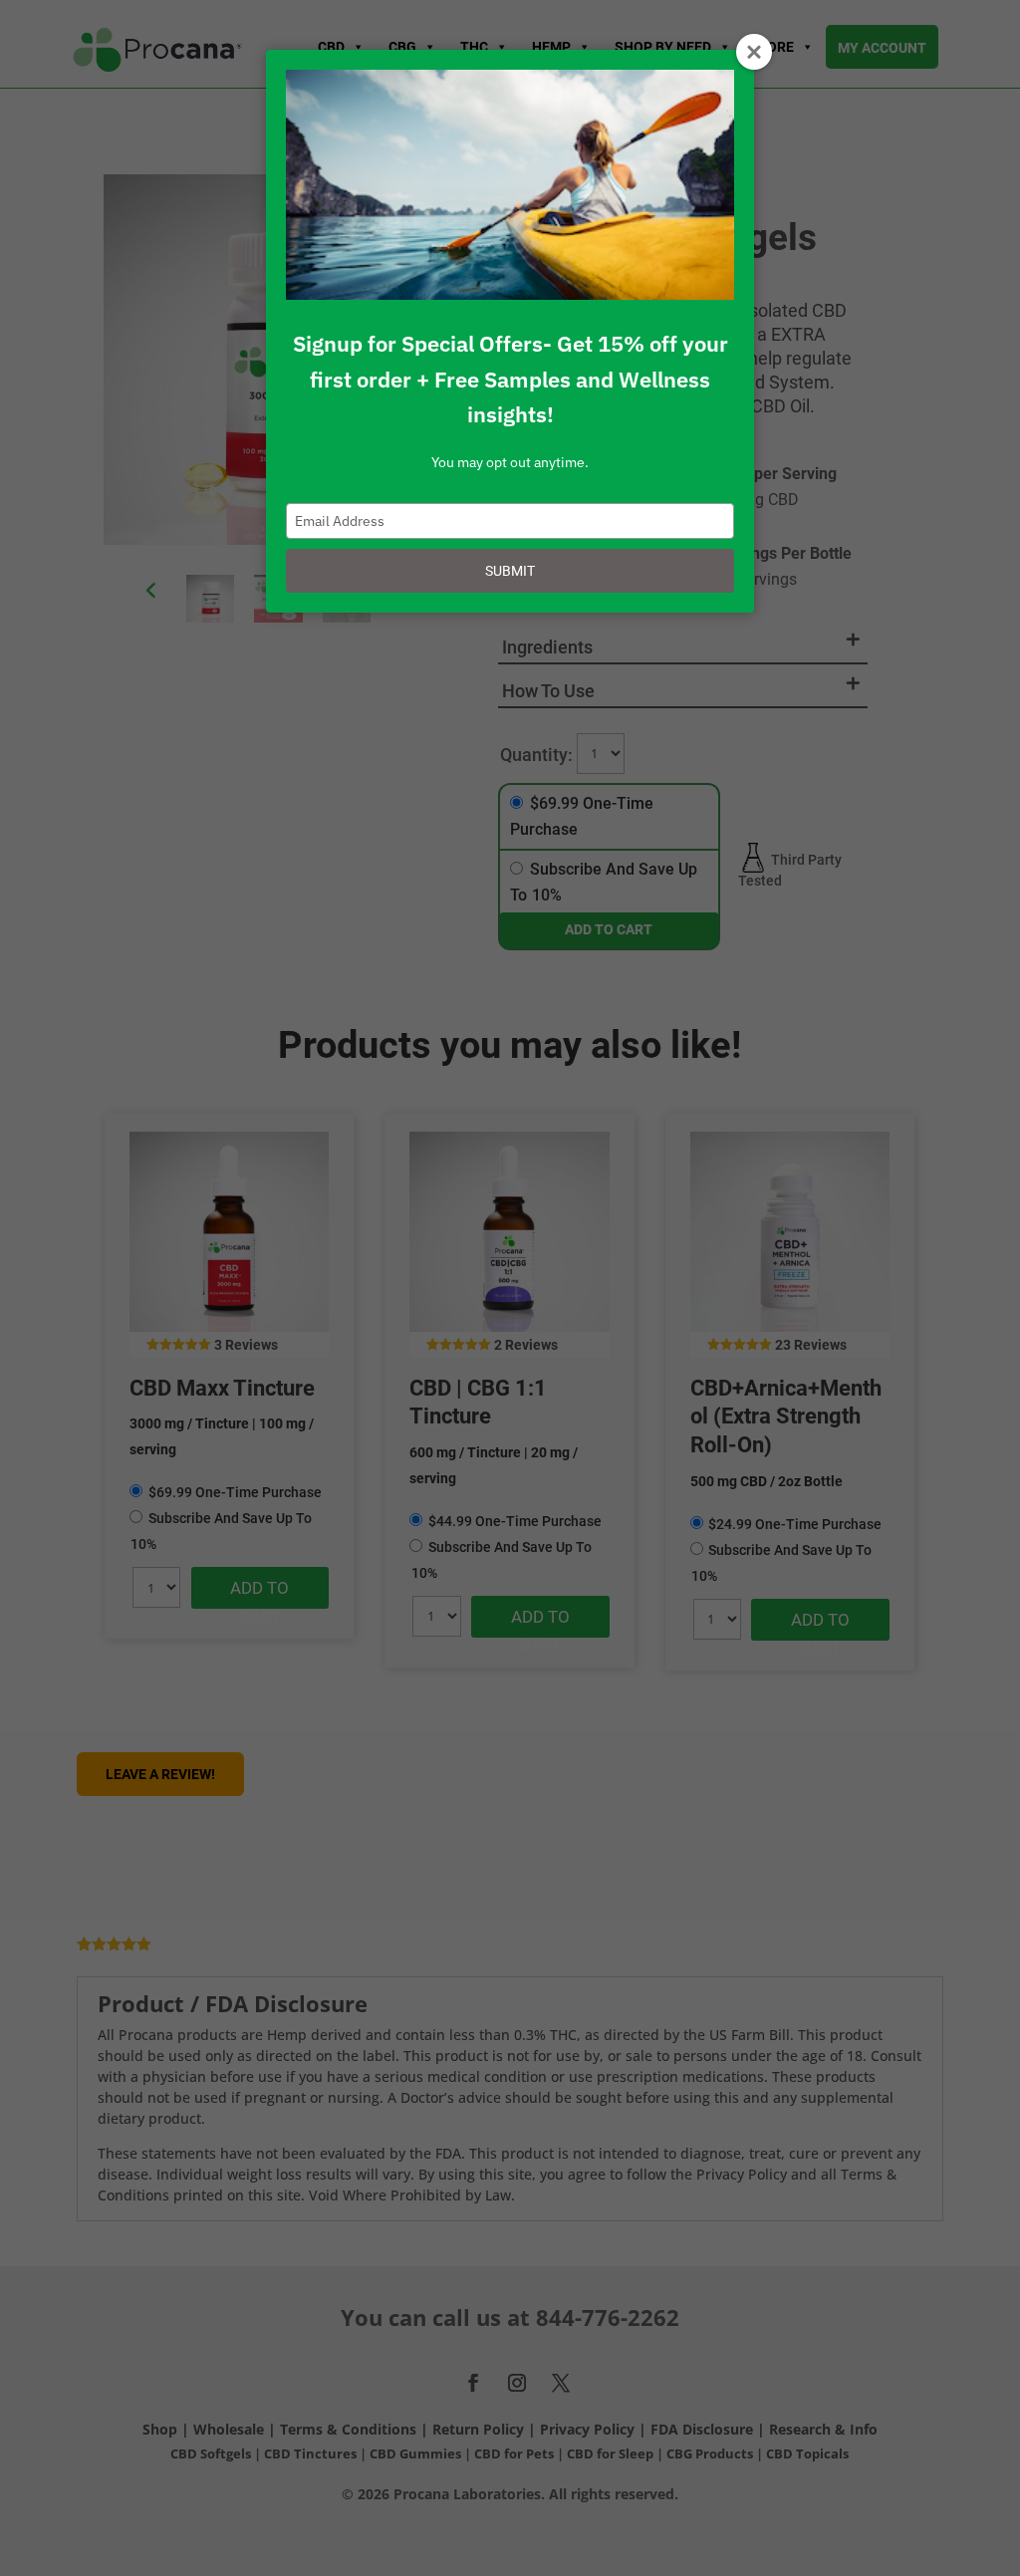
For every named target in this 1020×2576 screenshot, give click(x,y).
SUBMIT (510, 571)
